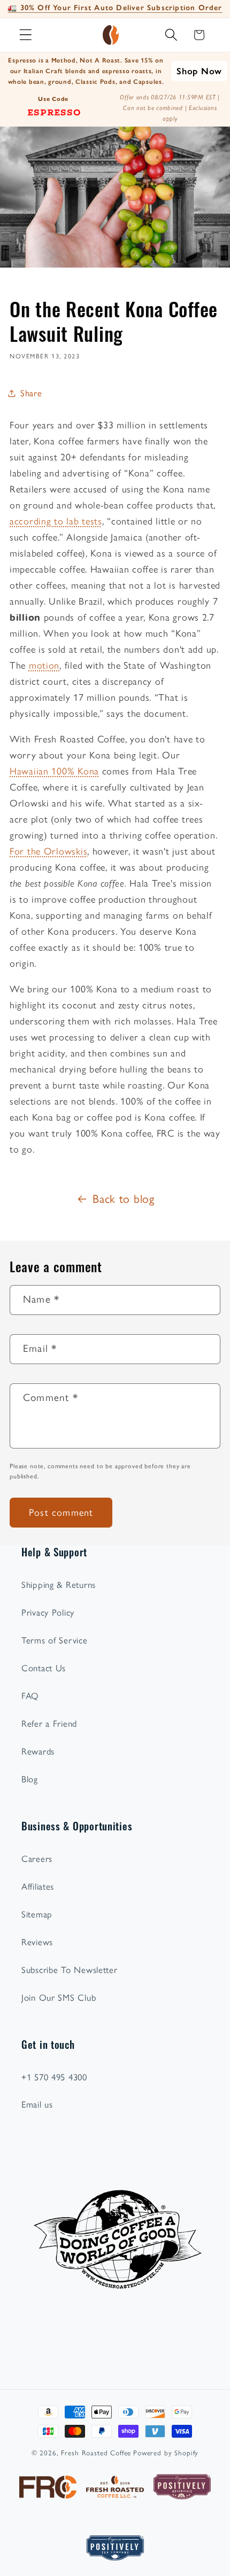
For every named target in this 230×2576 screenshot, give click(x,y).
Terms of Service (55, 1640)
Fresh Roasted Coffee (96, 2453)
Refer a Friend (49, 1724)
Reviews (37, 1942)
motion (44, 665)
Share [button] (31, 393)
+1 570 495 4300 (54, 2077)
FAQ (30, 1696)
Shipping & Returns (59, 1585)
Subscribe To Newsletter (70, 1970)
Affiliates (38, 1886)
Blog (30, 1779)
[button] (26, 35)
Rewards (38, 1751)
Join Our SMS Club (59, 1998)
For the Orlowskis (48, 851)
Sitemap (37, 1914)
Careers (37, 1859)
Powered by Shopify (166, 2453)
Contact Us (44, 1668)
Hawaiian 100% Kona (54, 771)
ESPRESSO (54, 112)
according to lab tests (56, 521)
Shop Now (199, 71)
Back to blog (124, 1199)
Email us (37, 2104)
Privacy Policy (48, 1612)
